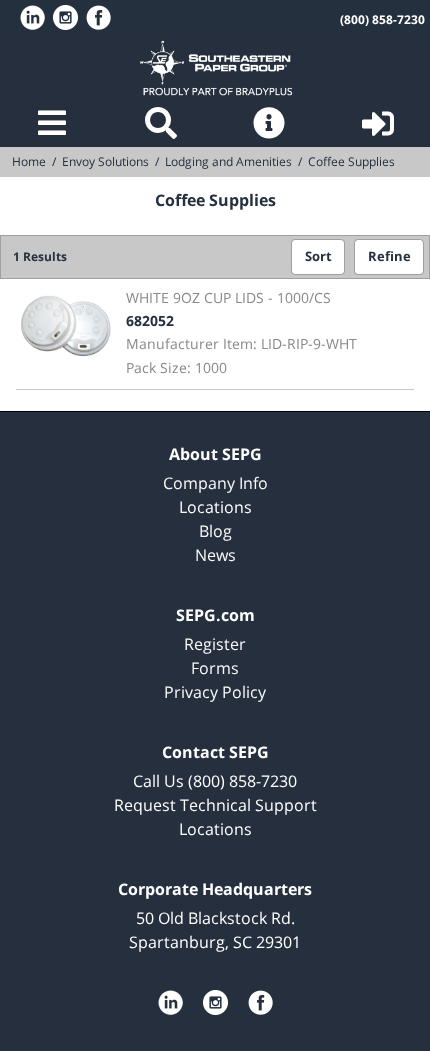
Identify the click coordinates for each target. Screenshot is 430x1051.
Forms (215, 668)
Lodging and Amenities (228, 161)
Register (215, 644)
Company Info (215, 483)
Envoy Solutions (105, 161)
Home (215, 68)
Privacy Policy (215, 692)
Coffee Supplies (351, 161)
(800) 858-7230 (382, 19)
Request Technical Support (215, 805)
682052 (150, 320)
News (215, 555)
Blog (215, 531)
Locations (215, 507)
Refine (389, 256)
